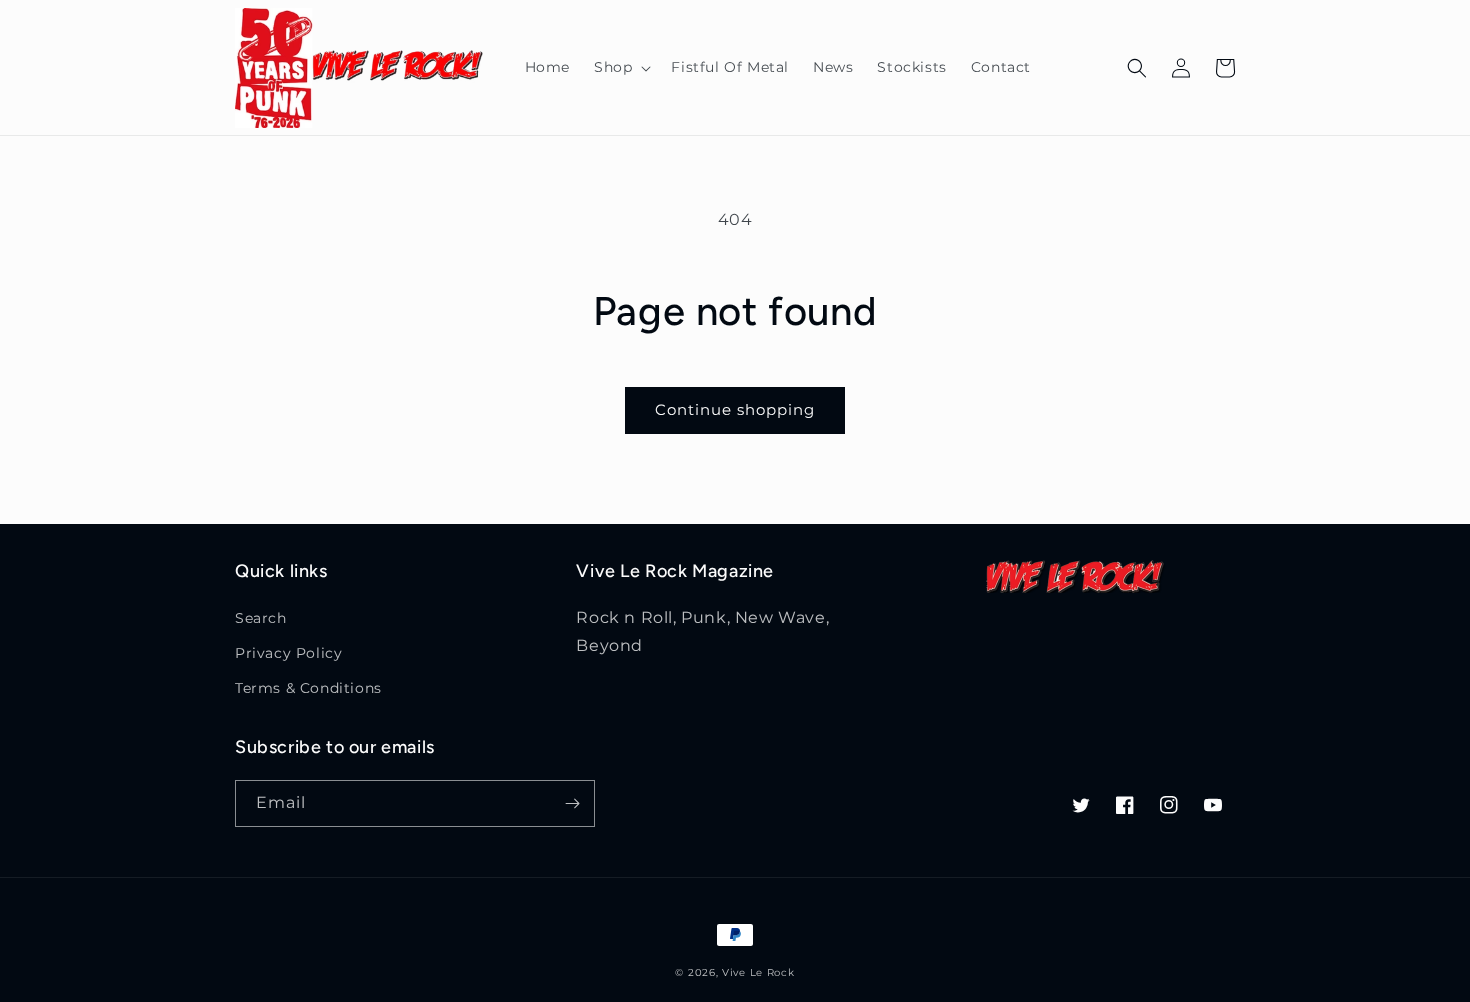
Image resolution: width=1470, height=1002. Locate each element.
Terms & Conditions (308, 688)
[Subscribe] (572, 803)
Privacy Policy (288, 653)
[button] (620, 67)
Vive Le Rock (758, 972)
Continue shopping (735, 409)
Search (261, 618)
